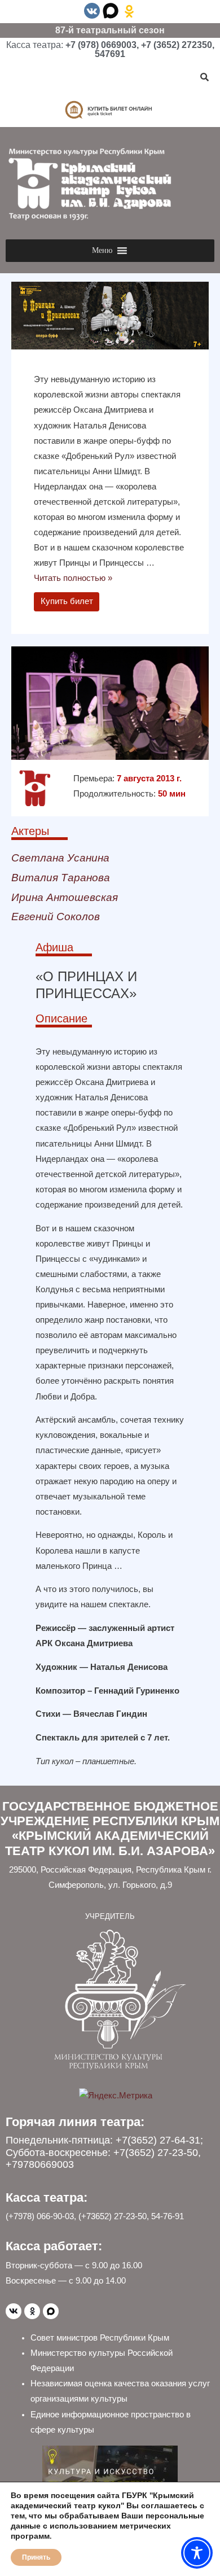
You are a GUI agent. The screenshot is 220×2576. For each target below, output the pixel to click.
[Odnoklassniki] (32, 2311)
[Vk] (14, 2311)
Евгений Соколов (56, 917)
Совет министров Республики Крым (100, 2338)
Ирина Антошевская (65, 897)
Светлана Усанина (60, 858)
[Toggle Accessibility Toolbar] (197, 2553)
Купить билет (67, 601)
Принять (36, 2557)
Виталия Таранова (61, 878)
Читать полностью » (73, 578)
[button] (102, 251)
